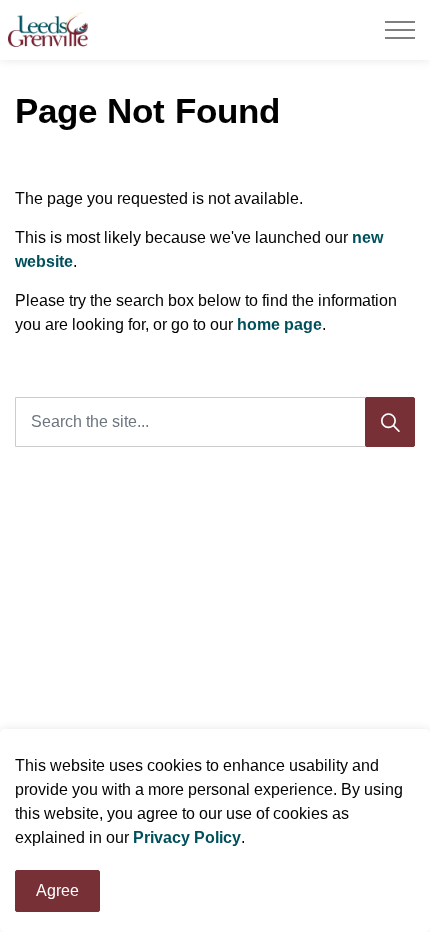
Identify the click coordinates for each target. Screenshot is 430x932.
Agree (57, 890)
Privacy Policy (187, 837)
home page (279, 324)
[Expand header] (400, 30)
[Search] (390, 422)
